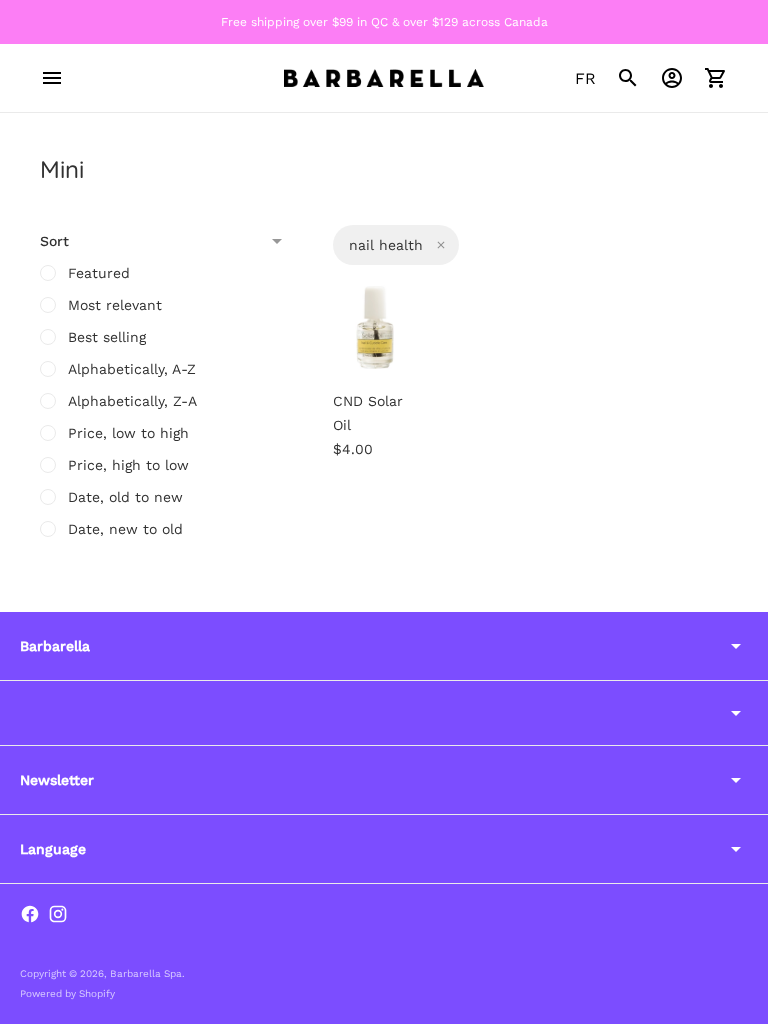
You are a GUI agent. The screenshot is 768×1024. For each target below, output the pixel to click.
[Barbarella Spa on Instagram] (58, 914)
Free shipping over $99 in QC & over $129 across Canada (384, 22)
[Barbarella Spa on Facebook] (30, 914)
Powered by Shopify (67, 993)
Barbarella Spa (146, 973)
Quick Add (402, 341)
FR (585, 78)
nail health (386, 245)
